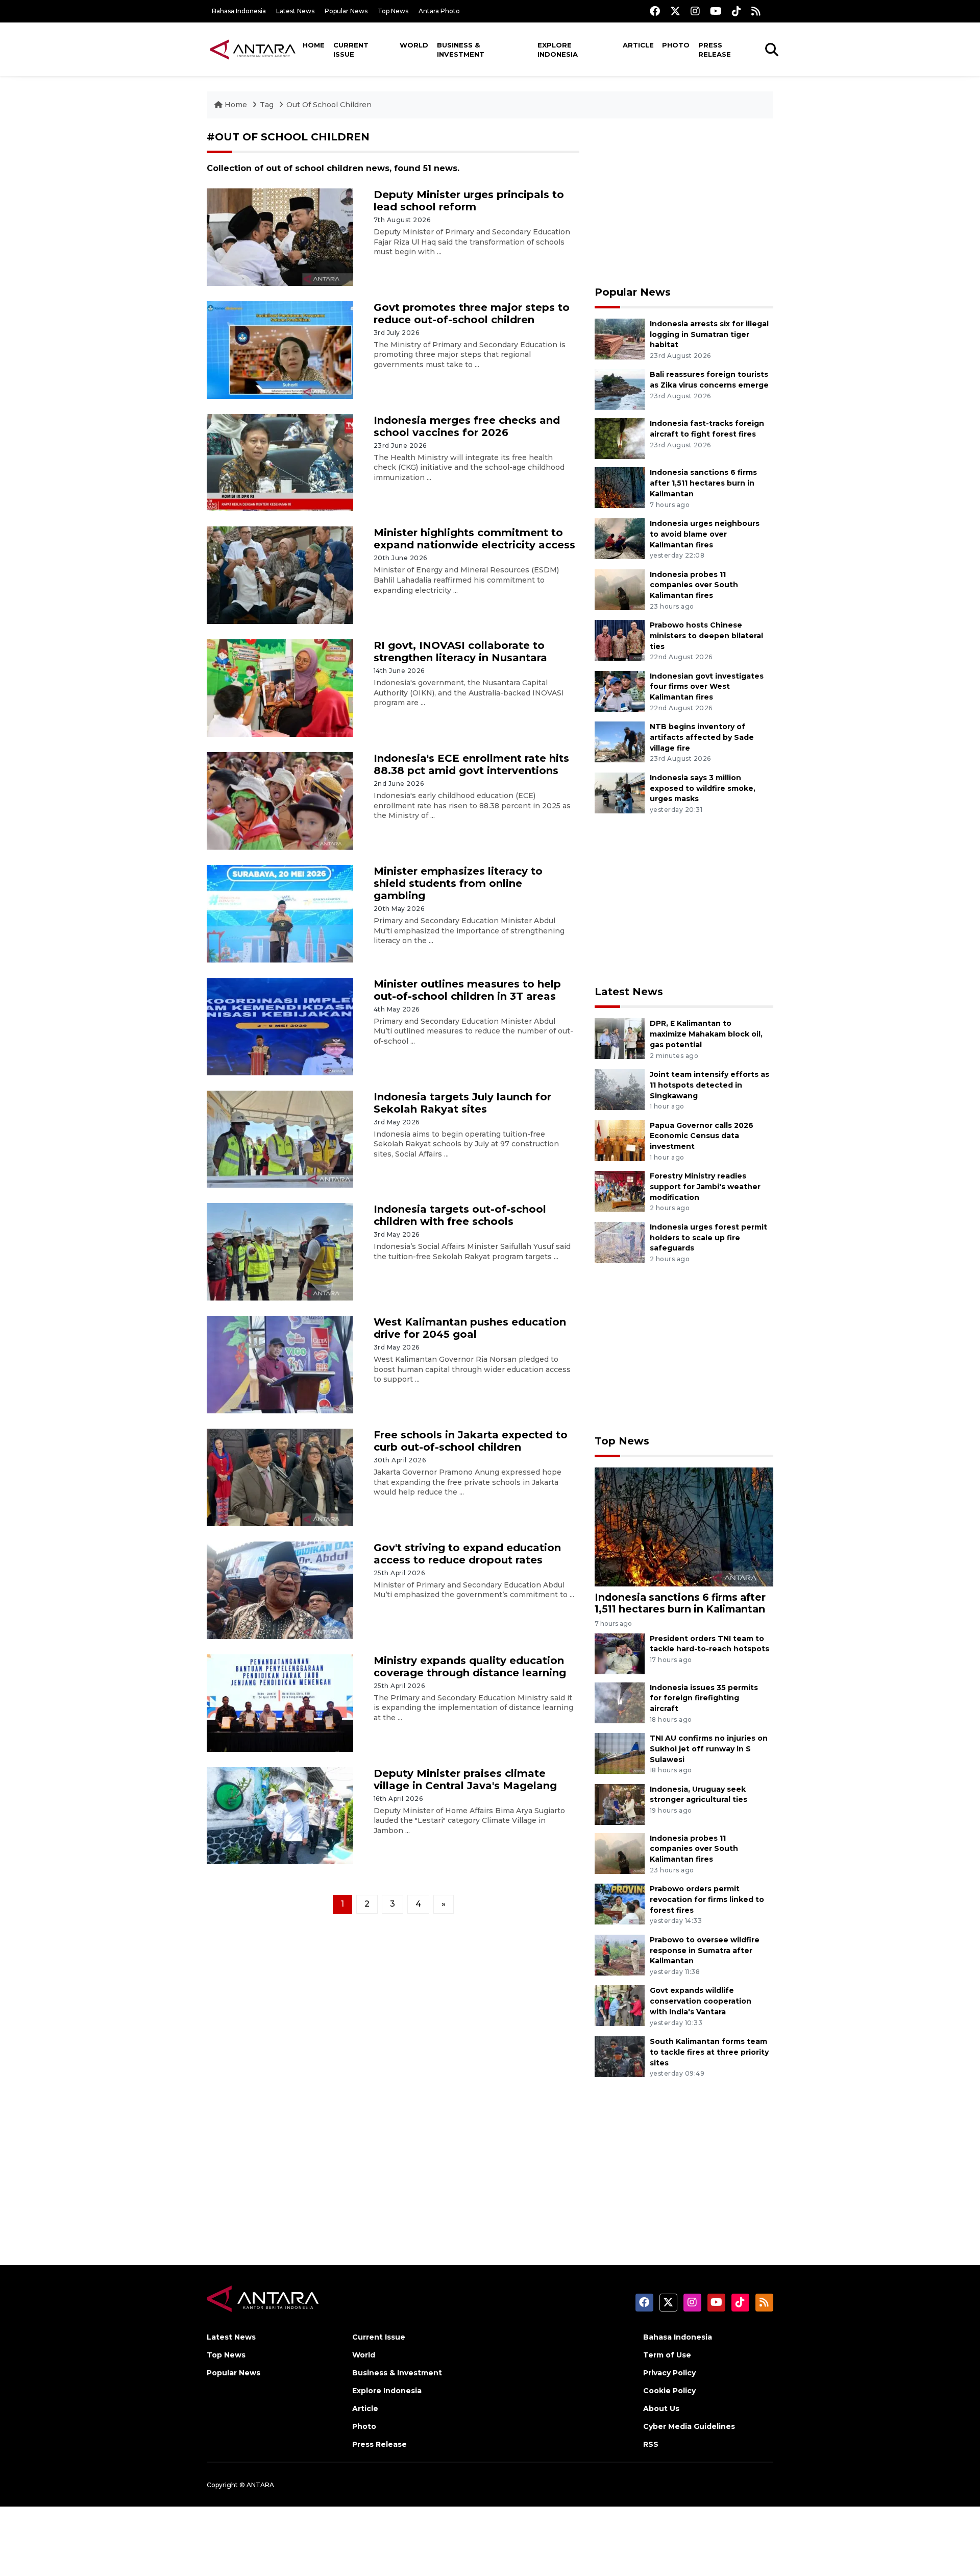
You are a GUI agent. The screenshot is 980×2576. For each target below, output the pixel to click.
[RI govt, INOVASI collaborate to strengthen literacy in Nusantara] (280, 688)
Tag (267, 105)
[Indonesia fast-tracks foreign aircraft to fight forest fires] (620, 438)
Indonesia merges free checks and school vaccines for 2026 (467, 426)
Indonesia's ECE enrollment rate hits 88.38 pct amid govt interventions (471, 764)
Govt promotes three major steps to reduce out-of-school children (472, 314)
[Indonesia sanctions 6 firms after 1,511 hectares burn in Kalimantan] (620, 487)
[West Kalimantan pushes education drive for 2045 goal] (280, 1364)
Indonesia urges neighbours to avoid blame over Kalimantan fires (705, 534)
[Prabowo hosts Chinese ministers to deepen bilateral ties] (620, 640)
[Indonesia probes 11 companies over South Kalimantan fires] (620, 589)
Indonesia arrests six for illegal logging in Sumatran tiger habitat (709, 334)
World (414, 45)
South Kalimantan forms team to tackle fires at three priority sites (709, 2052)
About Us (661, 2409)
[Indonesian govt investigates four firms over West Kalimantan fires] (620, 691)
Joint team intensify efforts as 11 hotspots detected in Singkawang (709, 1085)
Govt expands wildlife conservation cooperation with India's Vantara (701, 2001)
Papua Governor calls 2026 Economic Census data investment (702, 1136)
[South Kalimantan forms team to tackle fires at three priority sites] (620, 2056)
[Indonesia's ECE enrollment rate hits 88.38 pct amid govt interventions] (280, 800)
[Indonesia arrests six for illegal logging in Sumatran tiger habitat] (620, 338)
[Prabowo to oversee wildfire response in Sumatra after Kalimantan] (620, 1954)
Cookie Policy (669, 2391)
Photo (676, 45)
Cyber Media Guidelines (689, 2426)
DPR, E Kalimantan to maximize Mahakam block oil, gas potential (706, 1034)
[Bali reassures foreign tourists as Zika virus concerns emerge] (620, 389)
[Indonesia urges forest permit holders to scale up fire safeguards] (620, 1242)
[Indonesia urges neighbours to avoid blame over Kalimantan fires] (620, 538)
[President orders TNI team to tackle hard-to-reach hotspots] (620, 1653)
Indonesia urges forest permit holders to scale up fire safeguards (708, 1238)
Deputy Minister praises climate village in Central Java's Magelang (465, 1779)
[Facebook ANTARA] (655, 11)
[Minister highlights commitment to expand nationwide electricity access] (280, 575)
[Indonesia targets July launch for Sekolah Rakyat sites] (280, 1138)
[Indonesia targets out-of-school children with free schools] (280, 1251)
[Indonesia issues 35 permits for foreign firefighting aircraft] (620, 1702)
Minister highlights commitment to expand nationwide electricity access (474, 539)
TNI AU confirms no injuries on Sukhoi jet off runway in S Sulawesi (709, 1749)
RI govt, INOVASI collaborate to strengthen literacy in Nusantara (460, 652)
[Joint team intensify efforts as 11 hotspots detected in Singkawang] (620, 1089)
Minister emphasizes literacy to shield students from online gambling (458, 883)
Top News (393, 11)
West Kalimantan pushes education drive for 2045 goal (470, 1328)
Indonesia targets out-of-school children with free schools (460, 1215)
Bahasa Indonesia (239, 11)
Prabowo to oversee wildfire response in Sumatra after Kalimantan (705, 1951)
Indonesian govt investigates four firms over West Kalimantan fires (707, 687)
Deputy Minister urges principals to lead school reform (469, 201)
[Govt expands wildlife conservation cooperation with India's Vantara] (620, 2005)
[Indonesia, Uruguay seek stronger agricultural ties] (620, 1804)
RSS (651, 2444)
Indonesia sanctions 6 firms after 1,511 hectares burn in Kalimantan (703, 483)
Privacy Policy (669, 2373)
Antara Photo (439, 11)
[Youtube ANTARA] (716, 11)
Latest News (295, 11)
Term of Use (667, 2355)
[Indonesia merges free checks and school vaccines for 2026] (280, 462)
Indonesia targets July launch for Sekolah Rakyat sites (462, 1103)
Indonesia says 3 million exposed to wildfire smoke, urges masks (703, 788)
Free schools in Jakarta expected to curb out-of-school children (471, 1441)
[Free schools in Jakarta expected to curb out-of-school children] (280, 1477)
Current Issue (351, 50)
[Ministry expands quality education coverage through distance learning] (280, 1702)
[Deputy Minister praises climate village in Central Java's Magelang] (280, 1815)
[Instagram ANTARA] (695, 11)
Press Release (715, 50)
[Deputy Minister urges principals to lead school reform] (280, 237)
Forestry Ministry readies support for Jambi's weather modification (705, 1187)
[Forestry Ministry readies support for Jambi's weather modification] (620, 1190)
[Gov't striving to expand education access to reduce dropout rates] (280, 1590)
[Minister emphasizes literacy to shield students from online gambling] (280, 913)
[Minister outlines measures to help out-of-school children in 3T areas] (280, 1026)
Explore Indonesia (558, 50)
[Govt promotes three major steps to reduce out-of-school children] (280, 349)
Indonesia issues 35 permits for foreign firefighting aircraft (704, 1698)
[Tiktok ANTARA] (737, 11)
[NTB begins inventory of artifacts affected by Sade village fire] (620, 741)
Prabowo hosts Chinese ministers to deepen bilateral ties (706, 636)
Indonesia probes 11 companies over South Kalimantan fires (694, 585)
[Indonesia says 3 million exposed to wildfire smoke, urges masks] (620, 792)
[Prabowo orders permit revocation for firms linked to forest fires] (620, 1903)
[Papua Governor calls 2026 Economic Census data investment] (620, 1140)
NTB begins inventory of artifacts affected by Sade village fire (702, 737)
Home (314, 45)
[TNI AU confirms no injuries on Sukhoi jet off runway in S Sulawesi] (620, 1753)
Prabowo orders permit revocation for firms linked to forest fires (707, 1899)
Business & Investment (461, 50)
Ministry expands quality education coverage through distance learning (470, 1667)
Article (638, 45)
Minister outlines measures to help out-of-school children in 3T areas (467, 990)
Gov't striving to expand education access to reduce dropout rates (467, 1554)
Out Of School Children (329, 105)
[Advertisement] (684, 202)
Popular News (346, 11)
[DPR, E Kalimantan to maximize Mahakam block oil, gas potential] (620, 1038)
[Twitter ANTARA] (675, 11)
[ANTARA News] (253, 49)
